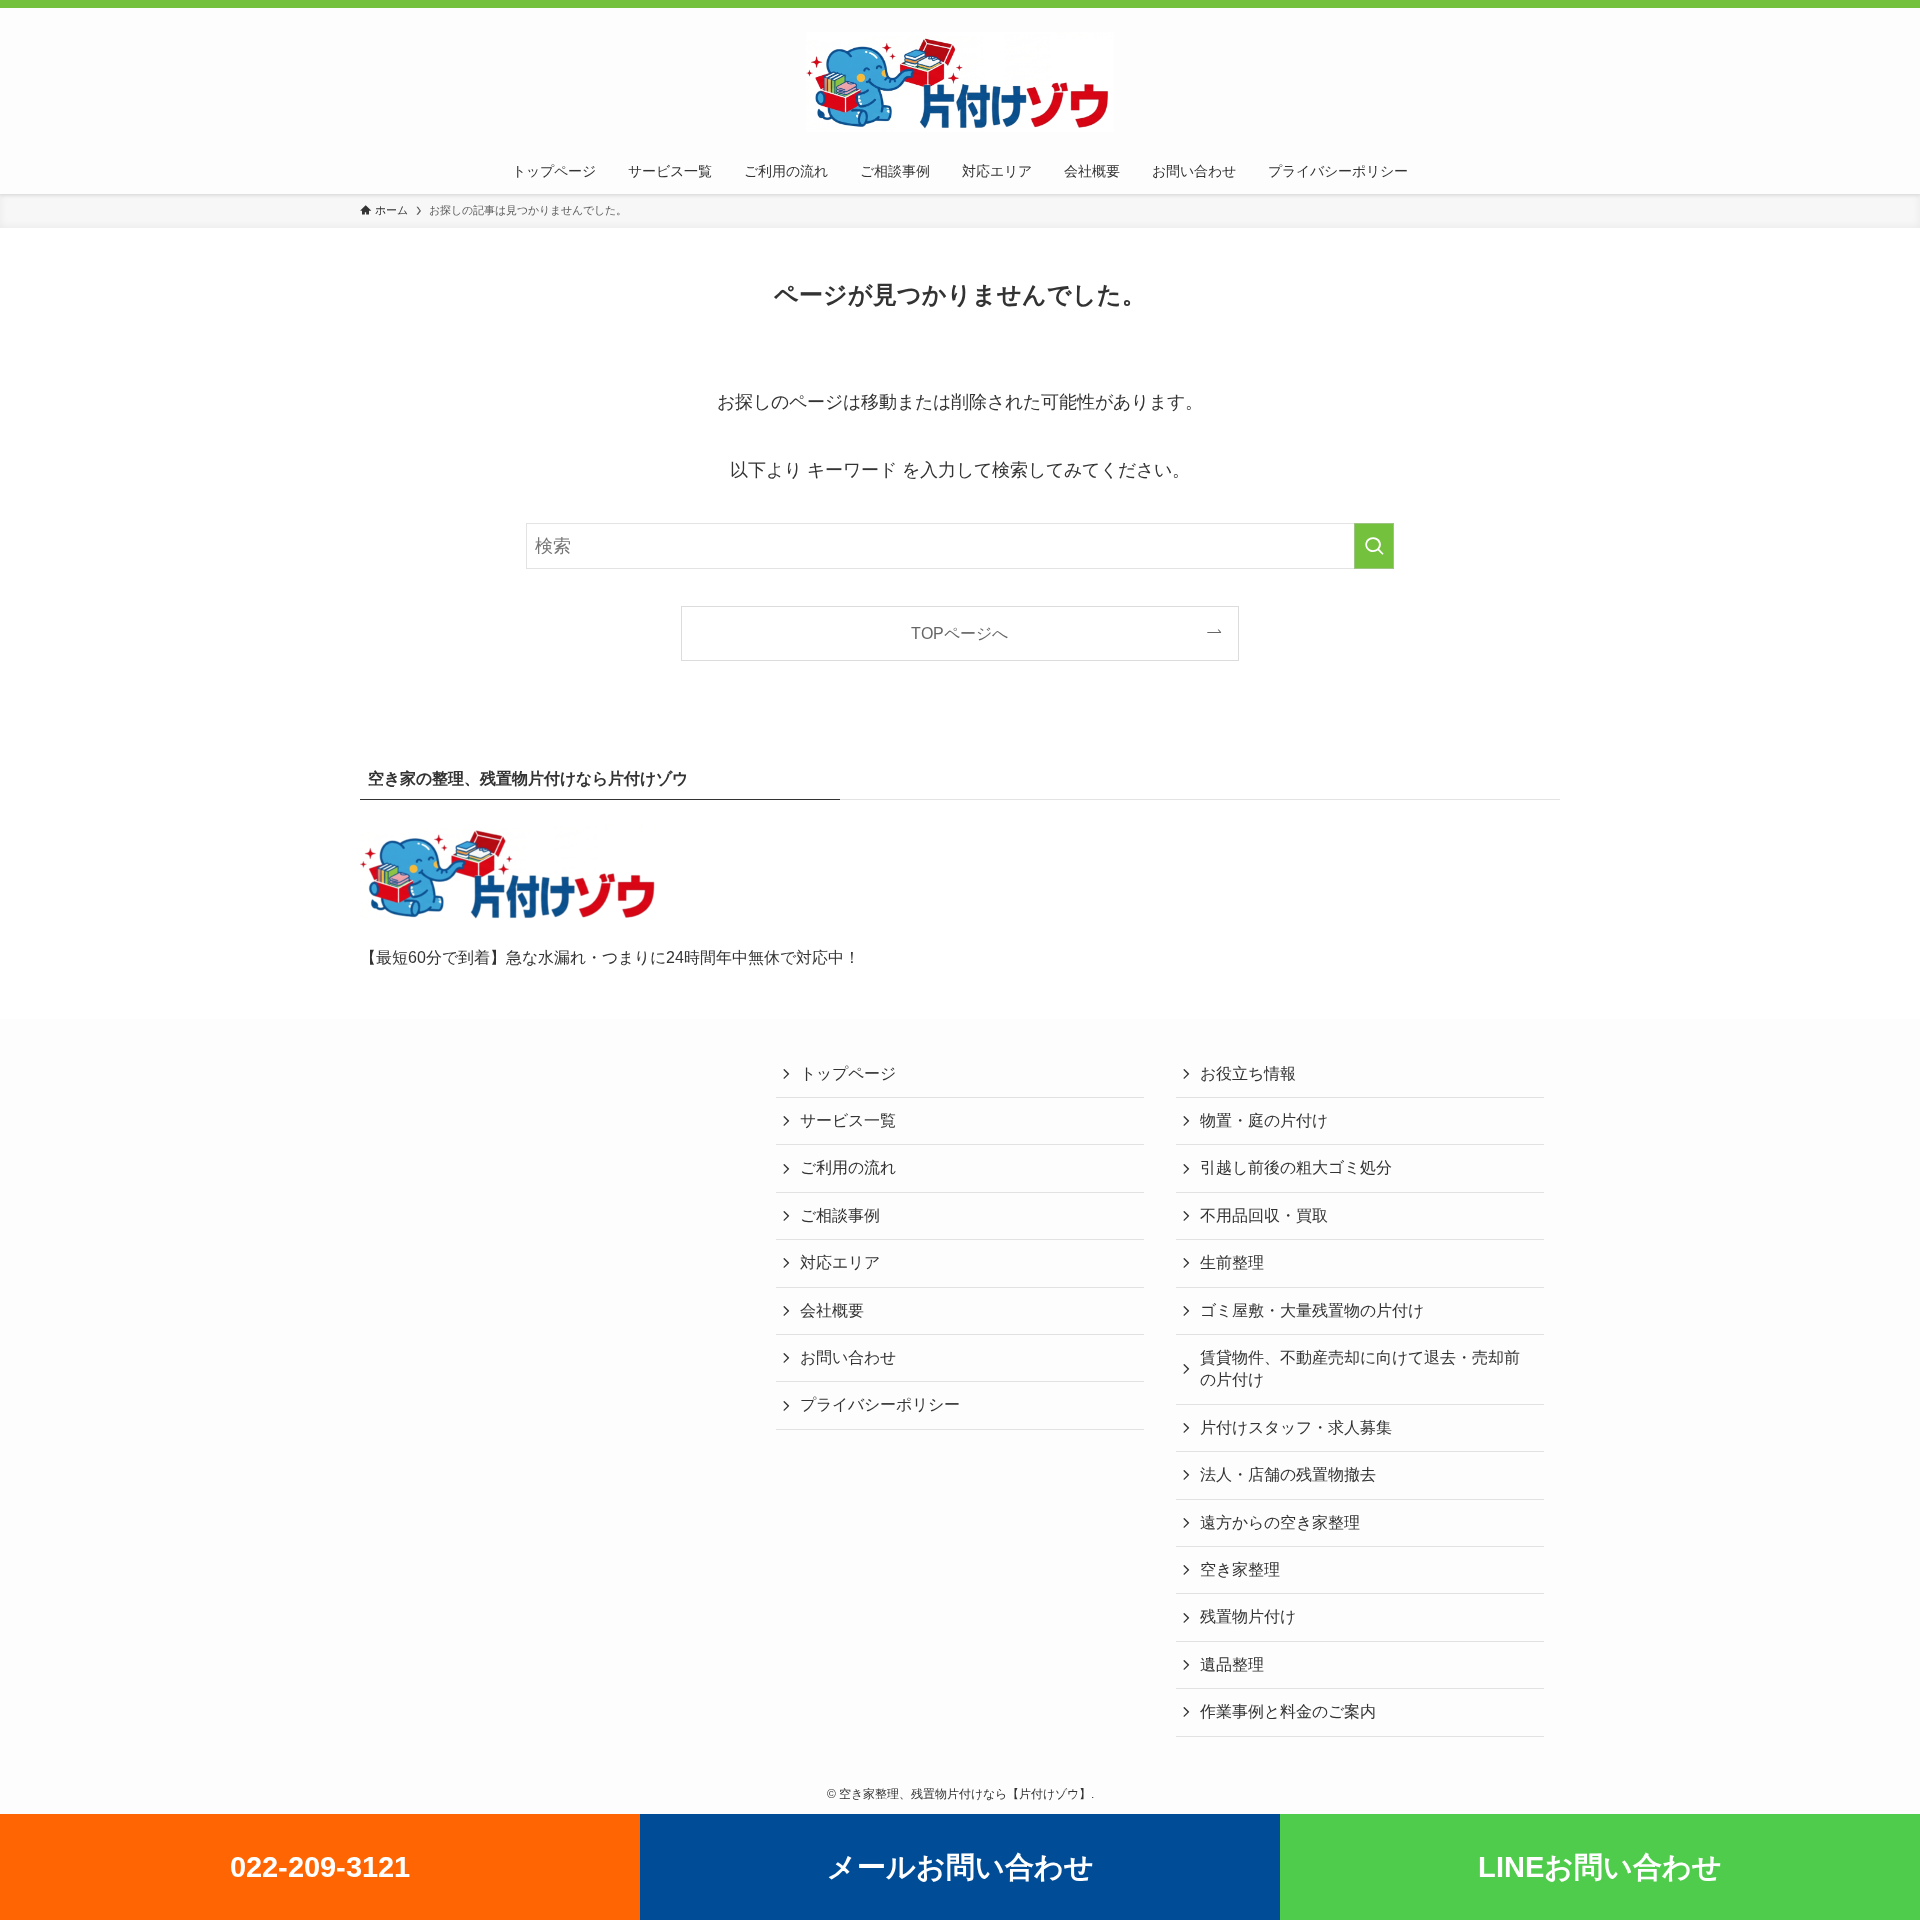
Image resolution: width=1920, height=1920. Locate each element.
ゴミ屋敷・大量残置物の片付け (1312, 1310)
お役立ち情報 (1248, 1073)
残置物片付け (1248, 1616)
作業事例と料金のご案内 (1288, 1711)
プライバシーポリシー (880, 1404)
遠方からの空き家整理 (1280, 1522)
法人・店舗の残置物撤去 (1288, 1474)
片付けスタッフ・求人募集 (1296, 1427)
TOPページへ (959, 633)
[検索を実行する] (1374, 546)
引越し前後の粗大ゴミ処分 (1296, 1167)
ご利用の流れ (848, 1167)
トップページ (848, 1073)
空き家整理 (1240, 1569)
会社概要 (832, 1310)
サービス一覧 (848, 1120)
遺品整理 (1232, 1664)
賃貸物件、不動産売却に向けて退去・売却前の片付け (1360, 1368)
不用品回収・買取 (1264, 1215)
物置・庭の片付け (1264, 1120)
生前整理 (1232, 1262)
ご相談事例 (840, 1215)
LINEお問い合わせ (1600, 1867)
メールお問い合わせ (960, 1867)
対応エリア (840, 1262)
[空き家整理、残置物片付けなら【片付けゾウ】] (960, 82)
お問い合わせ (848, 1357)
